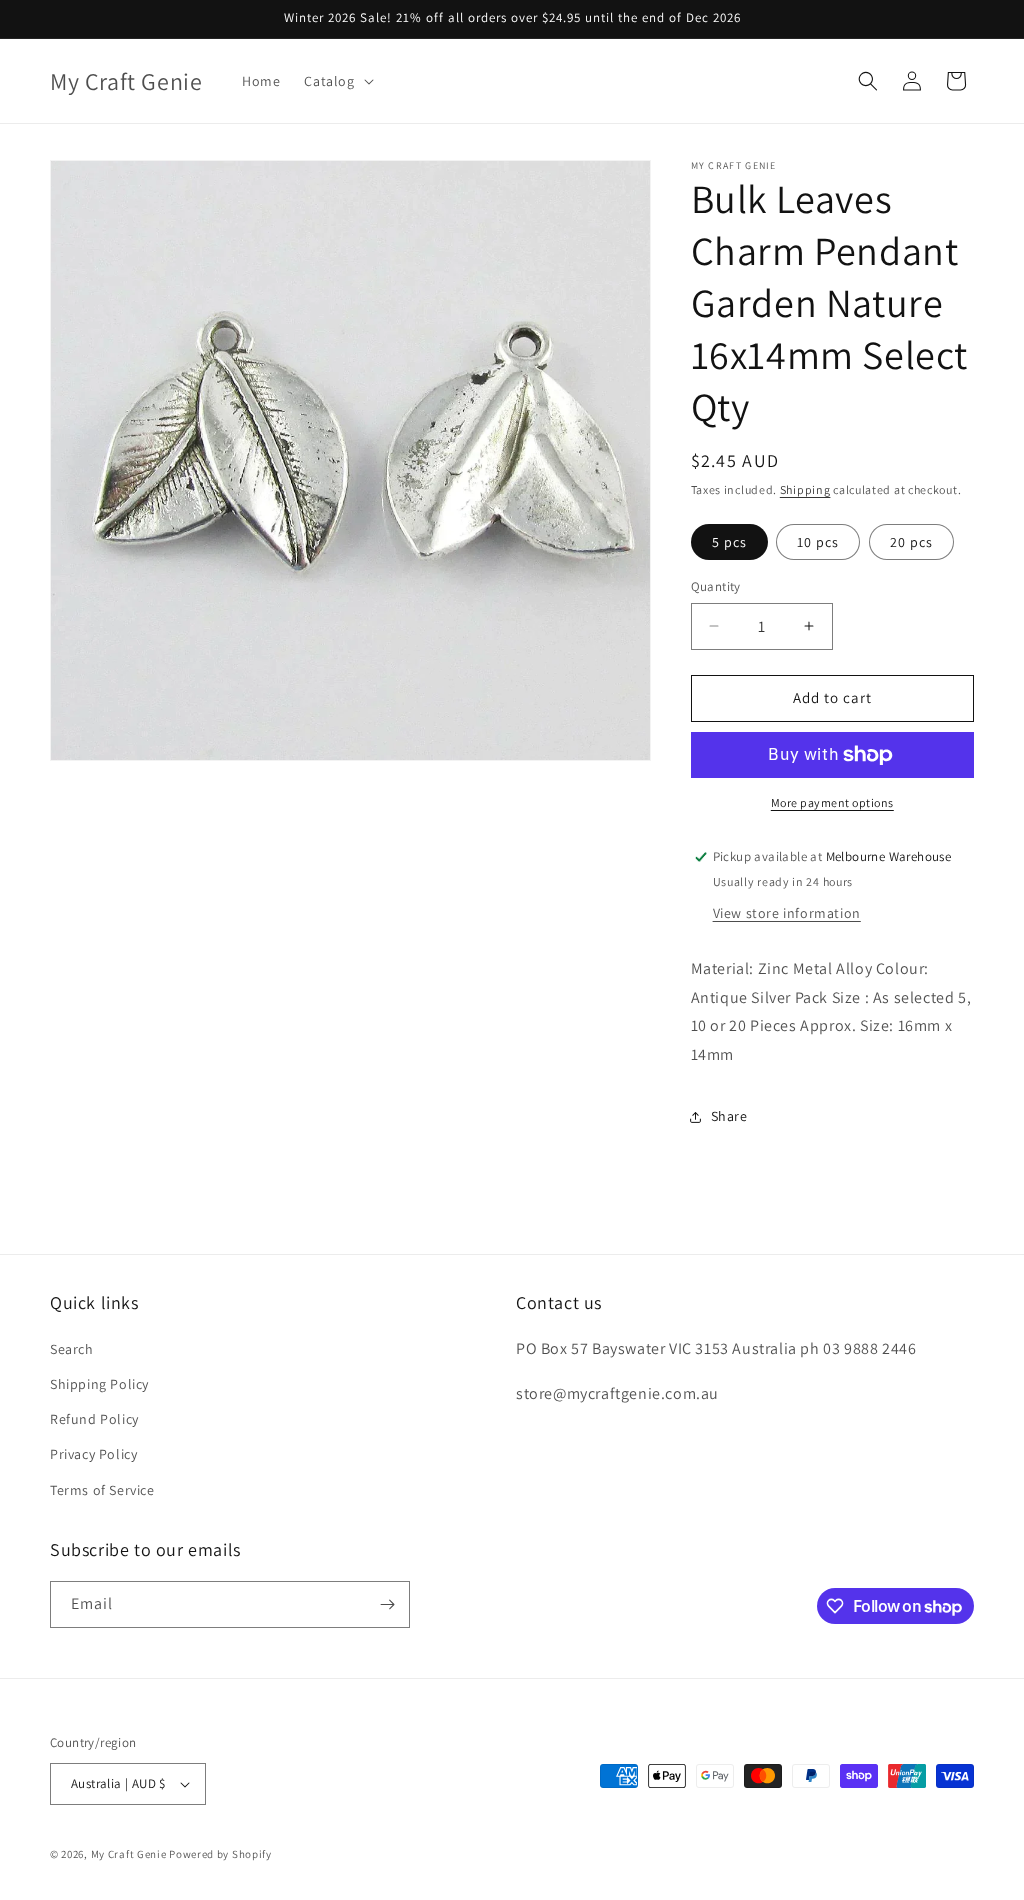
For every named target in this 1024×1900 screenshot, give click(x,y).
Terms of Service (102, 1490)
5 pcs (729, 542)
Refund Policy (94, 1419)
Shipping (805, 489)
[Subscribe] (387, 1604)
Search (72, 1349)
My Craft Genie (129, 1854)
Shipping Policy (99, 1384)
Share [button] (729, 1116)
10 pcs (818, 542)
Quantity (716, 586)
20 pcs (911, 542)
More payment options (832, 802)
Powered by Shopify (220, 1854)
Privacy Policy (93, 1454)
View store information (787, 913)
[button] (336, 81)
